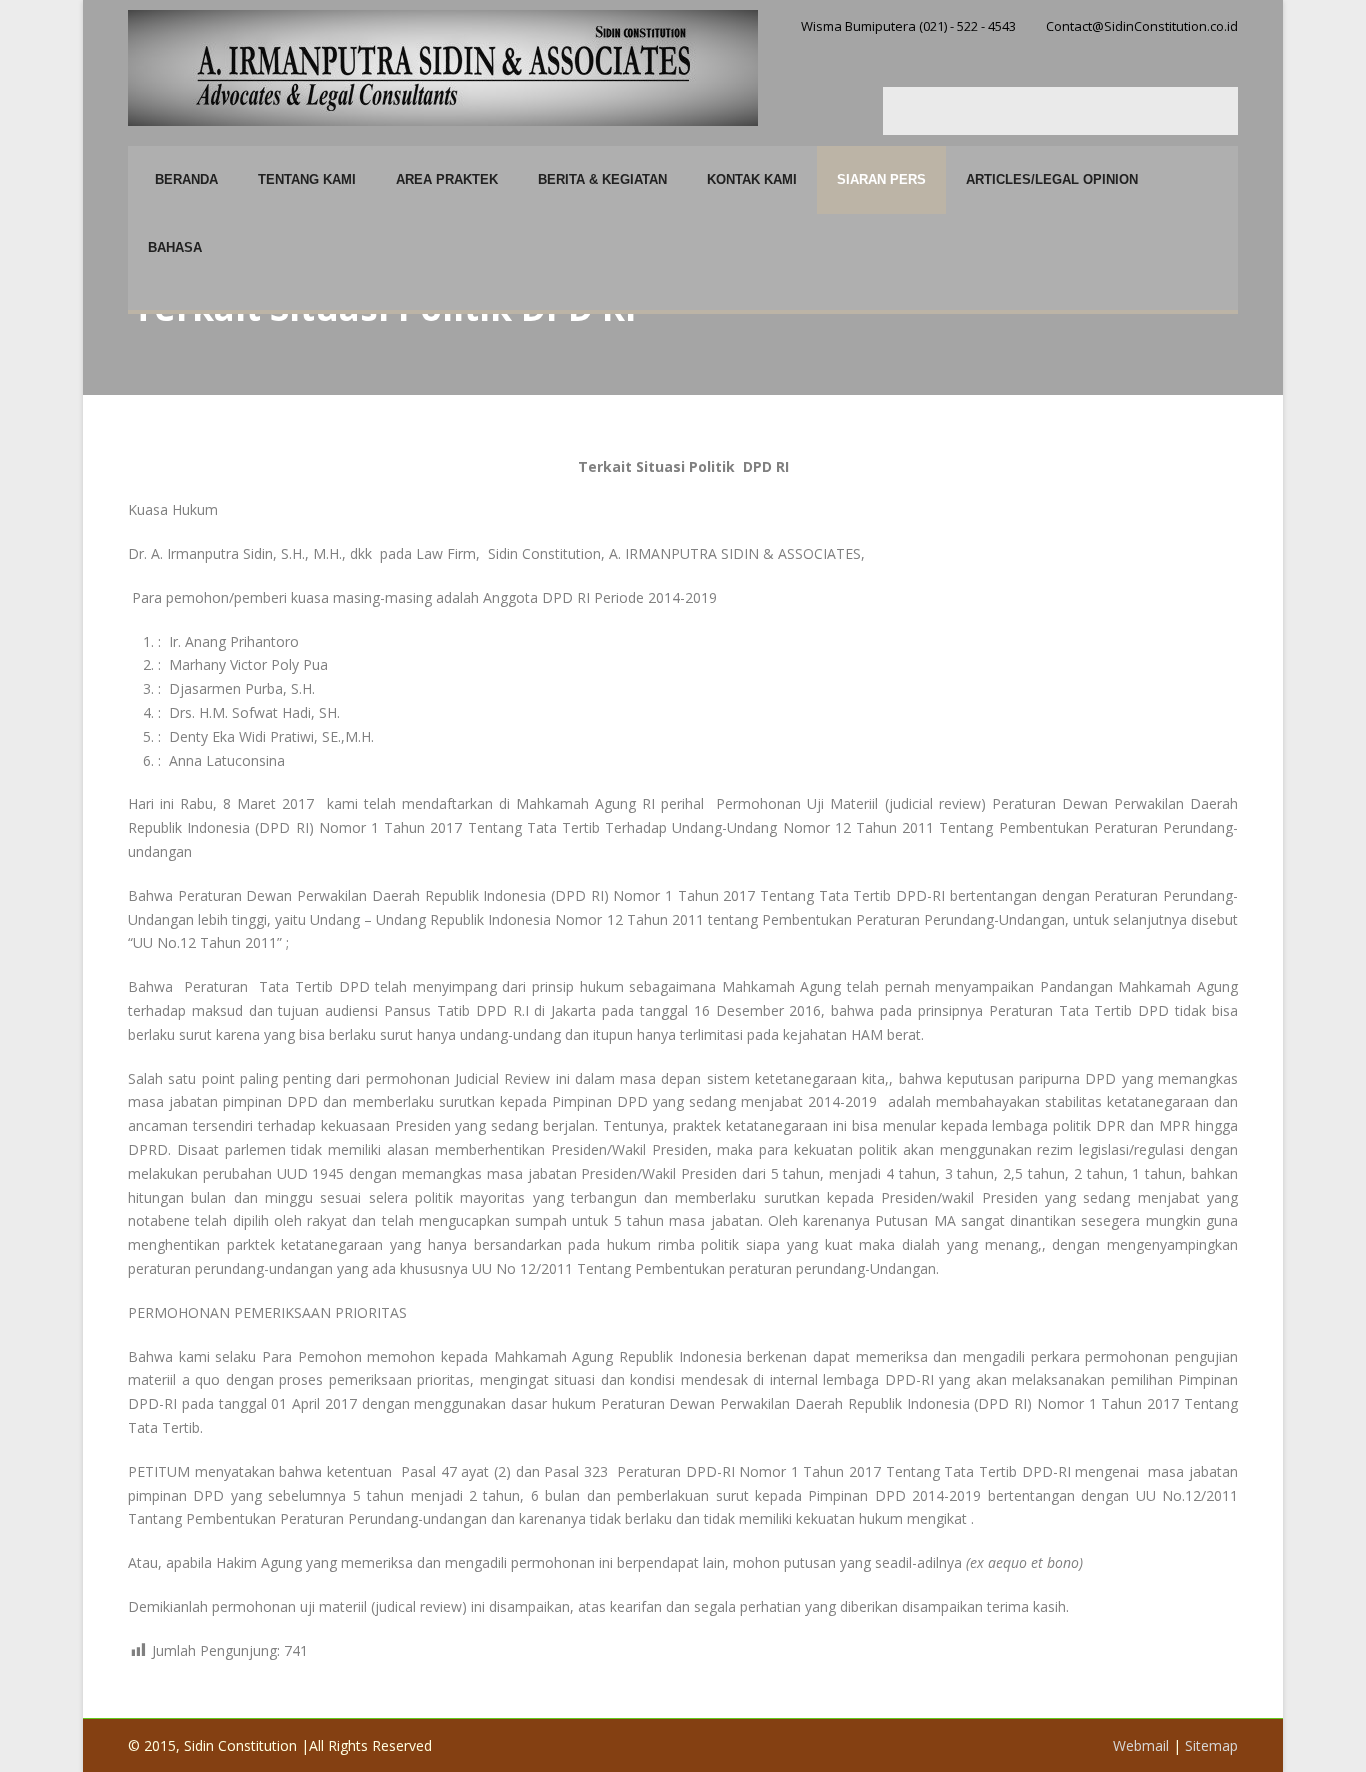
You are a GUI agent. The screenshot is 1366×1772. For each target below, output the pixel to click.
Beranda (186, 179)
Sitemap (1211, 1745)
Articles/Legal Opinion (1052, 179)
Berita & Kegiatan (602, 179)
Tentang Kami (307, 179)
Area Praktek (447, 179)
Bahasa (175, 247)
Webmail (1141, 1745)
